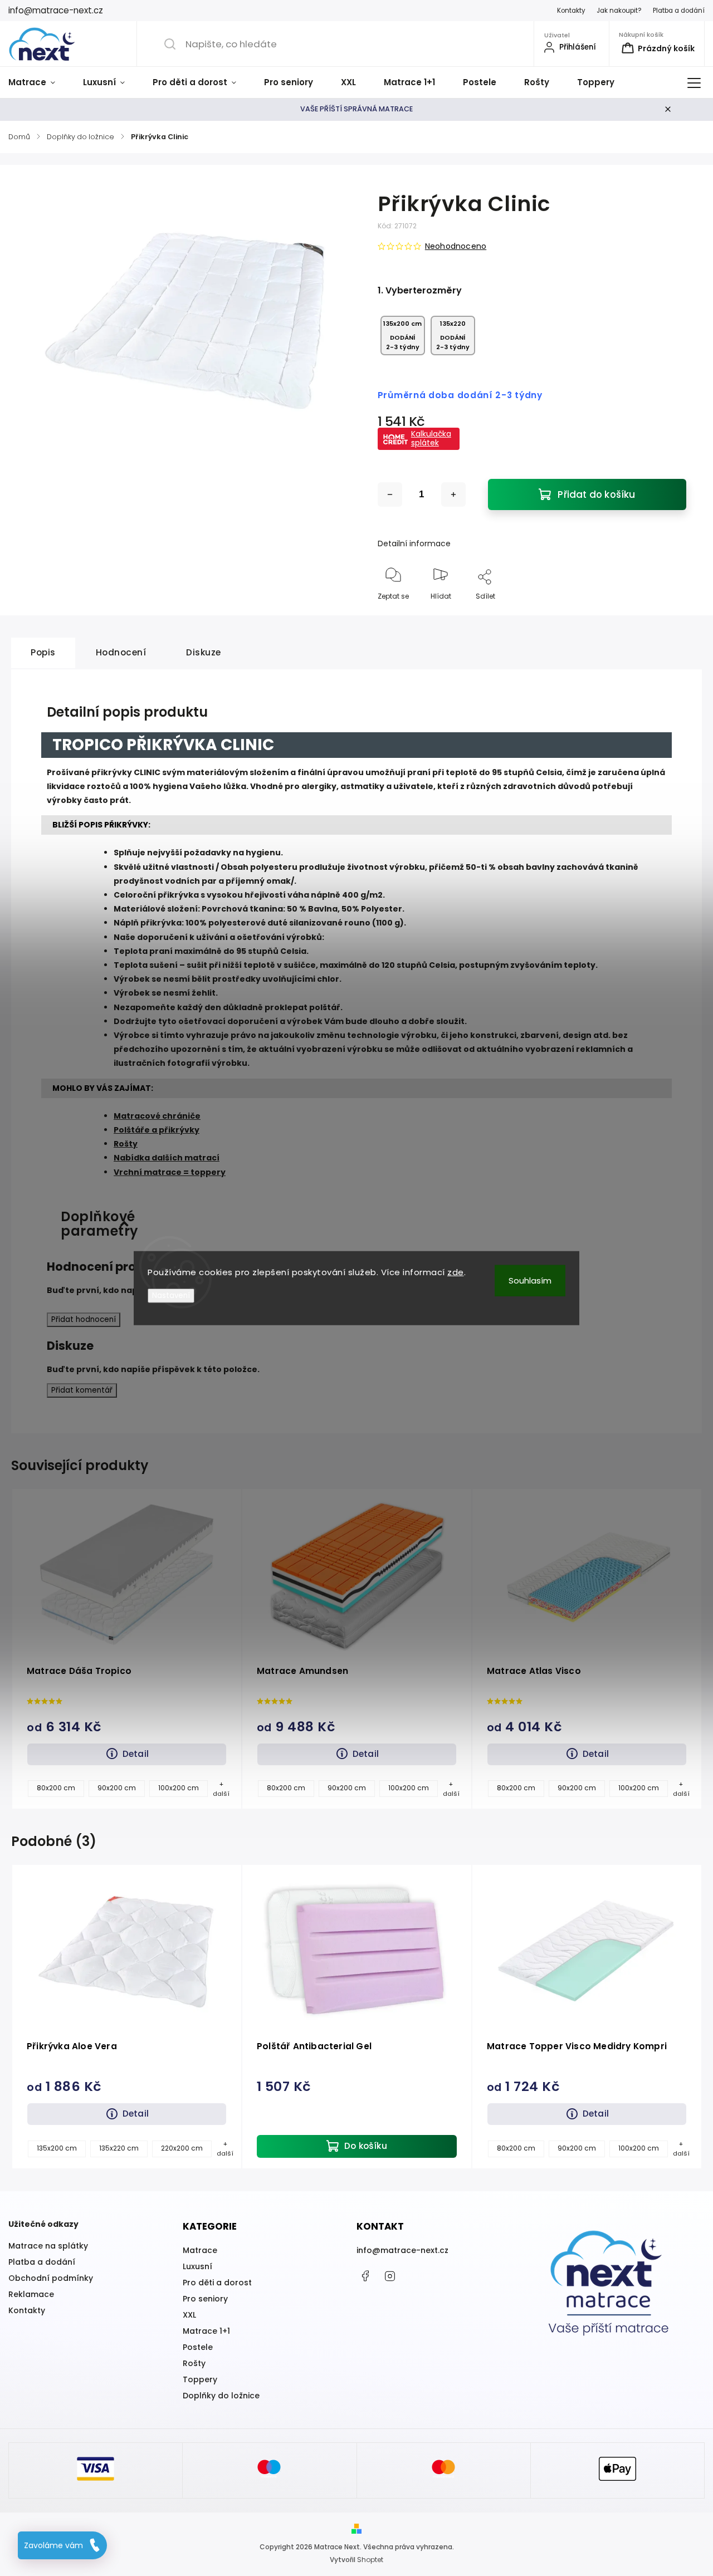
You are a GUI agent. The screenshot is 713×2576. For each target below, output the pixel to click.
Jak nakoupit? (619, 11)
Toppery (200, 2379)
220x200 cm (182, 2148)
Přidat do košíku (596, 494)
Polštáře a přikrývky (157, 1130)
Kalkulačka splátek (431, 438)
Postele (198, 2347)
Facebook (365, 2276)
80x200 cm (56, 1788)
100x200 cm (179, 1788)
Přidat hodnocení (84, 1319)
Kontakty (571, 11)
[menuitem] (39, 82)
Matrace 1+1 (206, 2331)
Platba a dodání (679, 11)
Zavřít (667, 614)
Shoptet (370, 2560)
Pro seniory (205, 2299)
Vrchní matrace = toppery (170, 1172)
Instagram (390, 2276)
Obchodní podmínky (51, 2278)
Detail (136, 1754)
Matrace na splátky (48, 2246)
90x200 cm (117, 1788)
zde (456, 1272)
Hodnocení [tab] (121, 652)
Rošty (126, 1144)
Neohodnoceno (456, 246)
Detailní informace (414, 543)
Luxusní (197, 2266)
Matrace (200, 2250)
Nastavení (171, 1295)
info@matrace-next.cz (402, 2250)
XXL (189, 2315)
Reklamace (31, 2294)
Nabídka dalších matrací (167, 1158)
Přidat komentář (82, 1390)
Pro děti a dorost (217, 2283)
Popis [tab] (43, 652)
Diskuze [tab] (204, 652)
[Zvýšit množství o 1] (453, 494)
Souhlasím (530, 1280)
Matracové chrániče (157, 1116)
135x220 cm (119, 2148)
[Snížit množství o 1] (390, 494)
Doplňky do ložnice (221, 2396)
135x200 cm (57, 2148)
